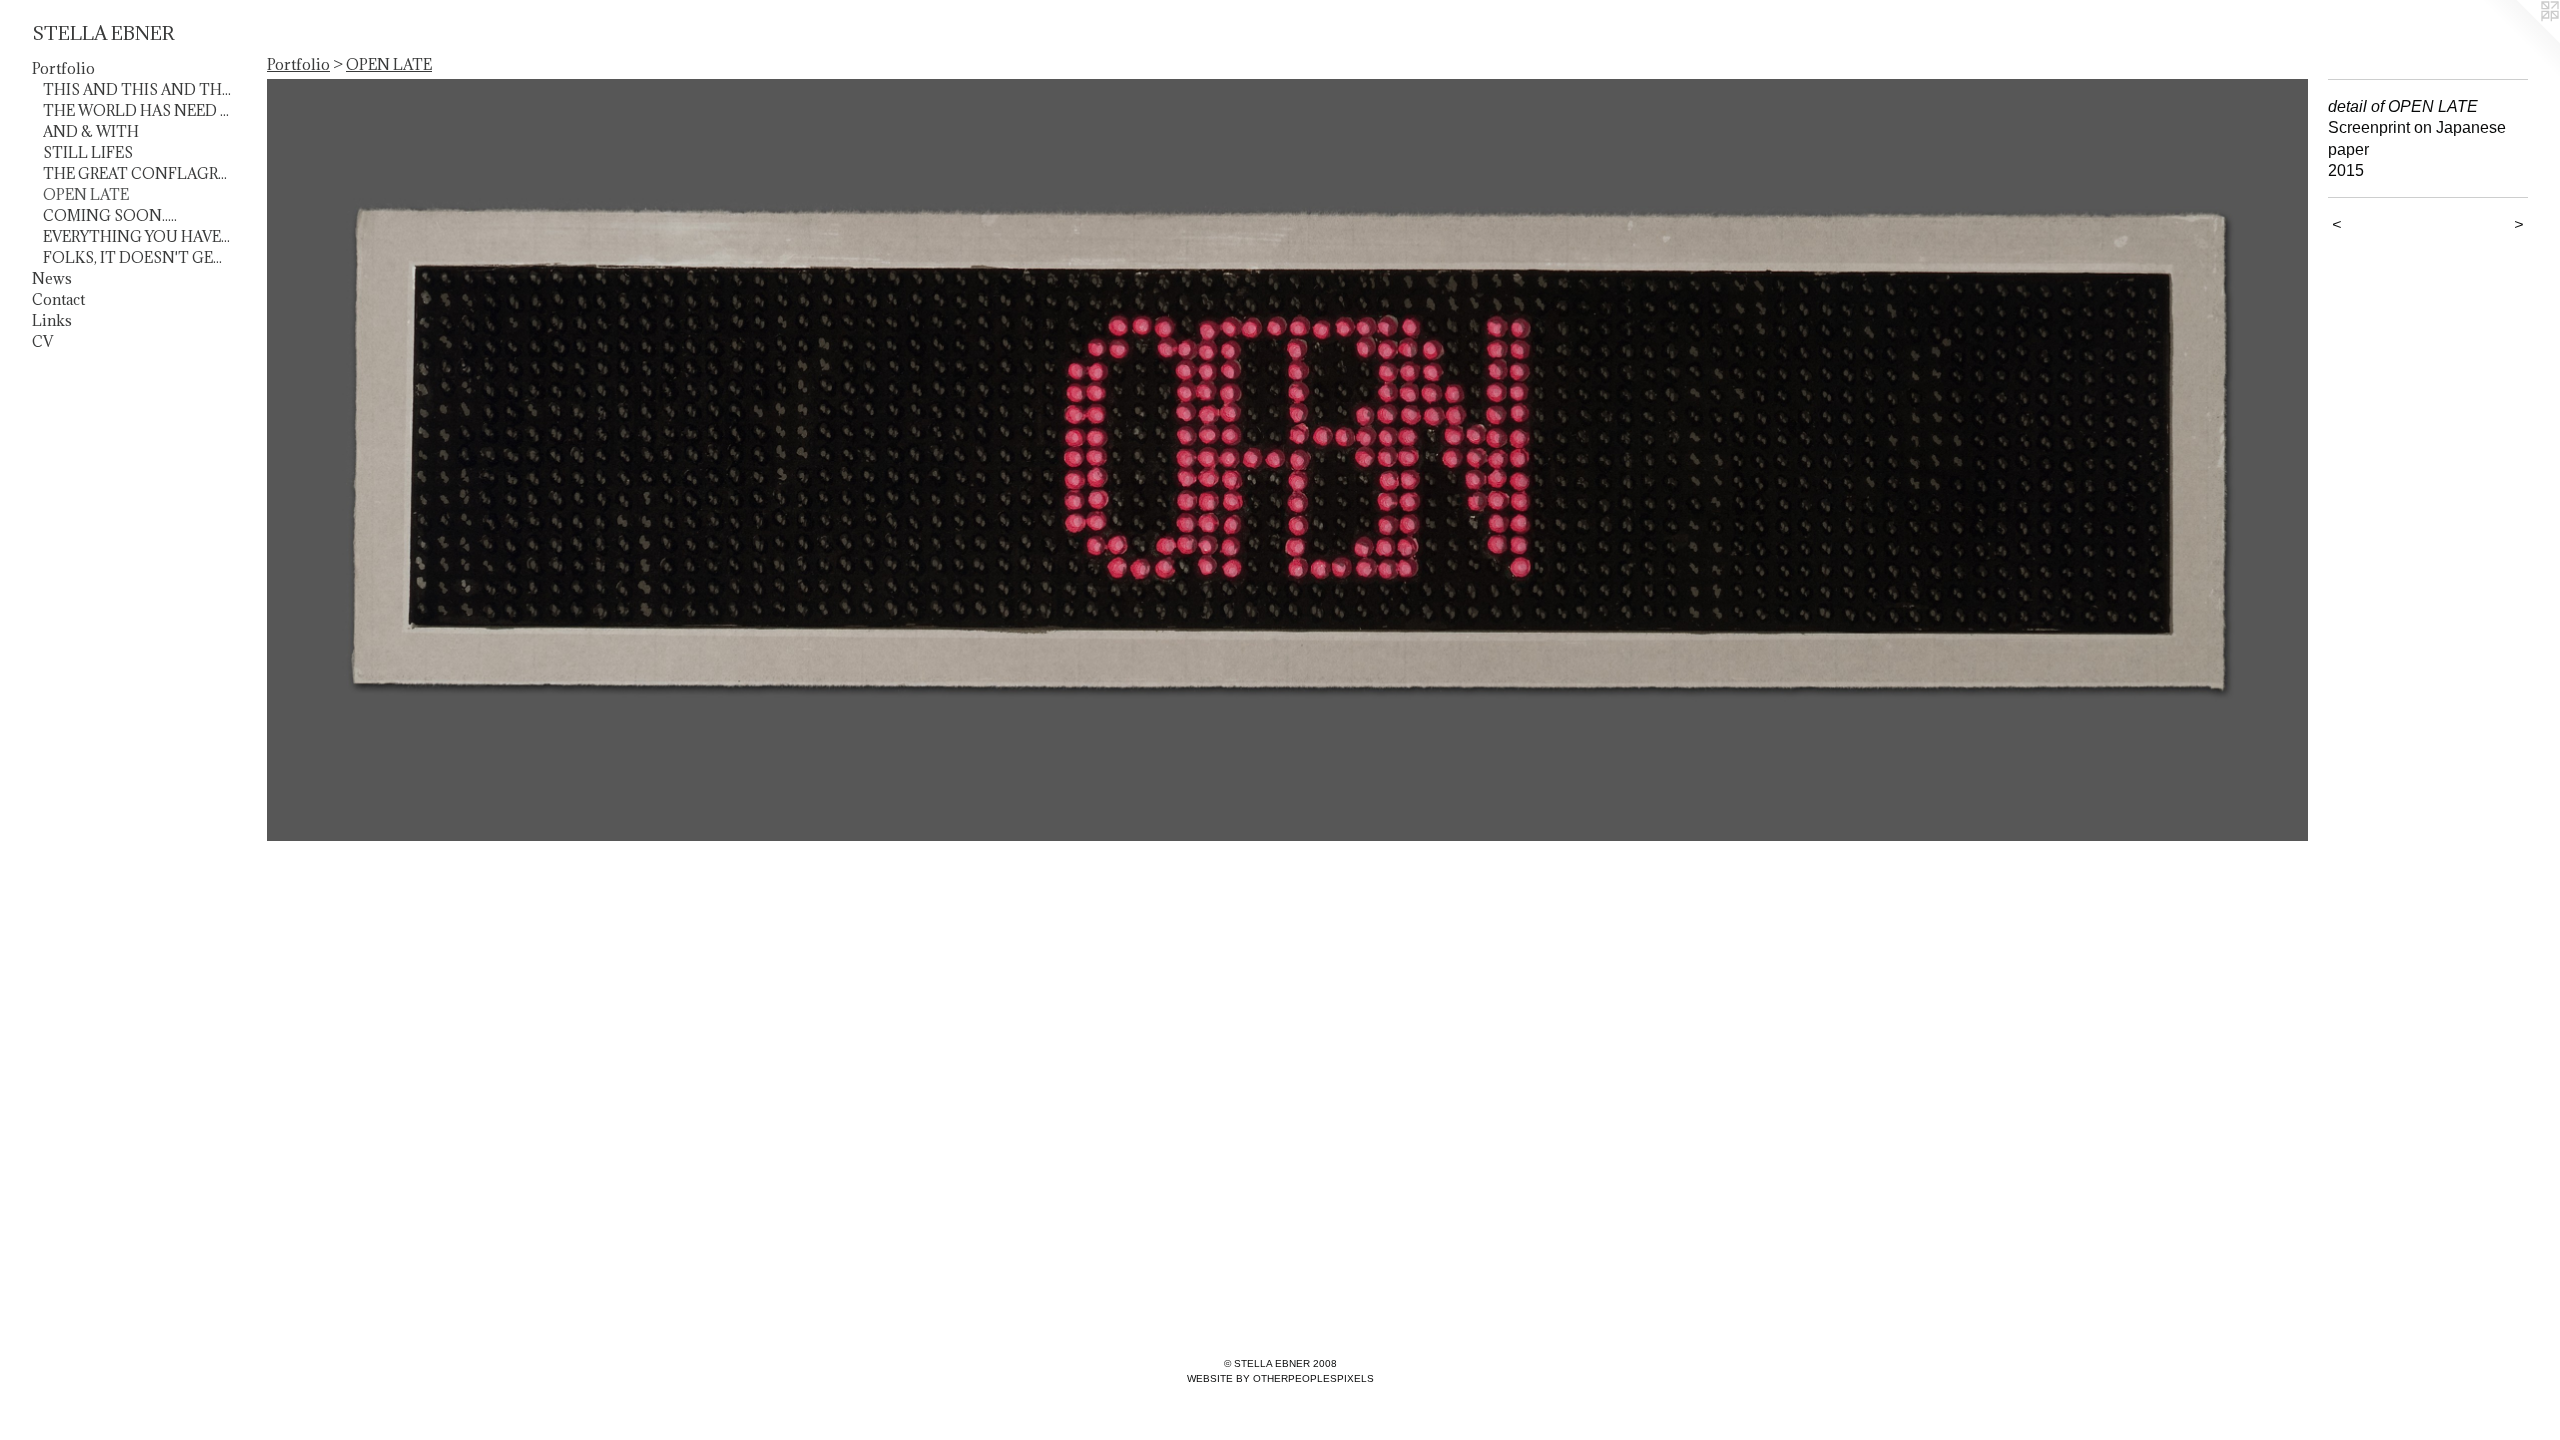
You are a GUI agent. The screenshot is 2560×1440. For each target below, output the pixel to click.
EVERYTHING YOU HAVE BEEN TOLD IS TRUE (138, 236)
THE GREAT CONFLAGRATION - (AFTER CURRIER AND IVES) (138, 173)
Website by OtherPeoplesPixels (1280, 1378)
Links (52, 320)
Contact (58, 299)
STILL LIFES (88, 152)
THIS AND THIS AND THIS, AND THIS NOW (138, 89)
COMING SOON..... (110, 215)
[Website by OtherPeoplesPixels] (2520, 40)
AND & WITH (91, 131)
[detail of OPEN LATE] (1287, 460)
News (52, 278)
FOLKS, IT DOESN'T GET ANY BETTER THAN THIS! (138, 257)
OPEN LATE (86, 194)
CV (42, 341)
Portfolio (63, 68)
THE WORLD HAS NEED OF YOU (138, 110)
